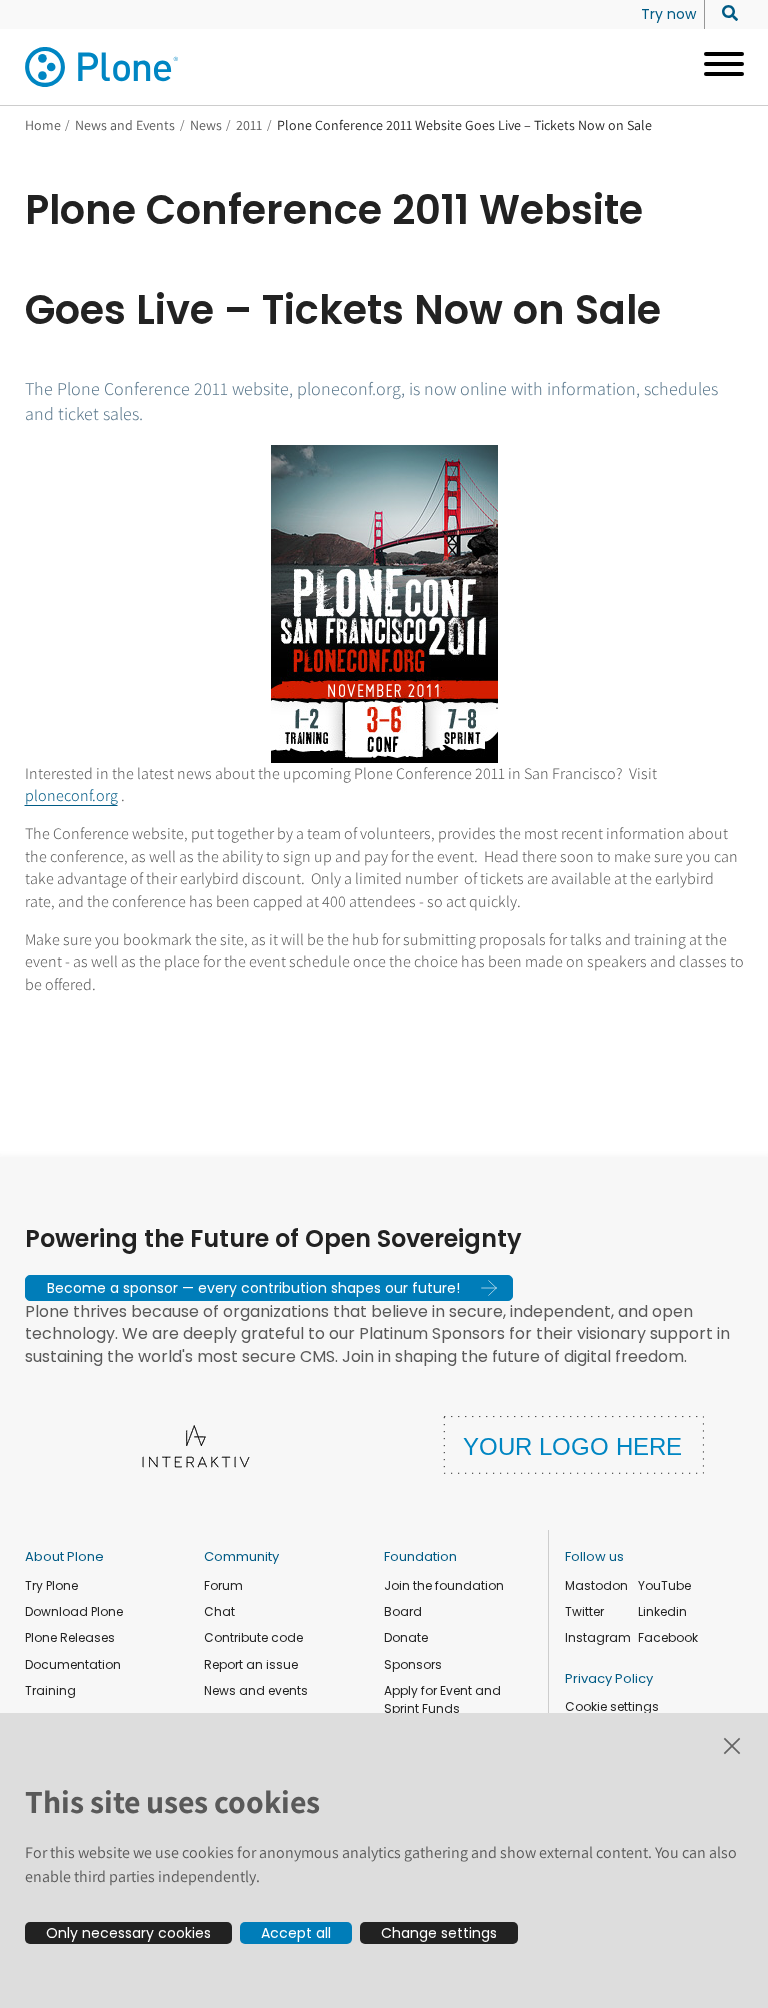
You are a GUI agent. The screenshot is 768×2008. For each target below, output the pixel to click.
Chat (219, 1611)
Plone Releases (70, 1637)
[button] (269, 1288)
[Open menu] (716, 67)
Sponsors (413, 1664)
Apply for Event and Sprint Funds (442, 1699)
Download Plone (74, 1611)
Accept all (296, 1933)
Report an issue (251, 1664)
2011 (249, 125)
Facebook (668, 1637)
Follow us (594, 1556)
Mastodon (596, 1585)
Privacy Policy (609, 1678)
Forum (223, 1585)
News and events (256, 1690)
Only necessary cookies (128, 1933)
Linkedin (662, 1611)
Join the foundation (444, 1585)
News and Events (125, 125)
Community (241, 1556)
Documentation (73, 1664)
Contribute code (253, 1637)
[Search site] (724, 14)
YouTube (664, 1585)
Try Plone (51, 1585)
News (206, 125)
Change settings (439, 1933)
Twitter (584, 1611)
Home (43, 125)
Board (403, 1611)
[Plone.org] (103, 67)
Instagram (598, 1637)
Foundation (420, 1556)
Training (50, 1690)
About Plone (64, 1556)
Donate (406, 1637)
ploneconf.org (71, 795)
